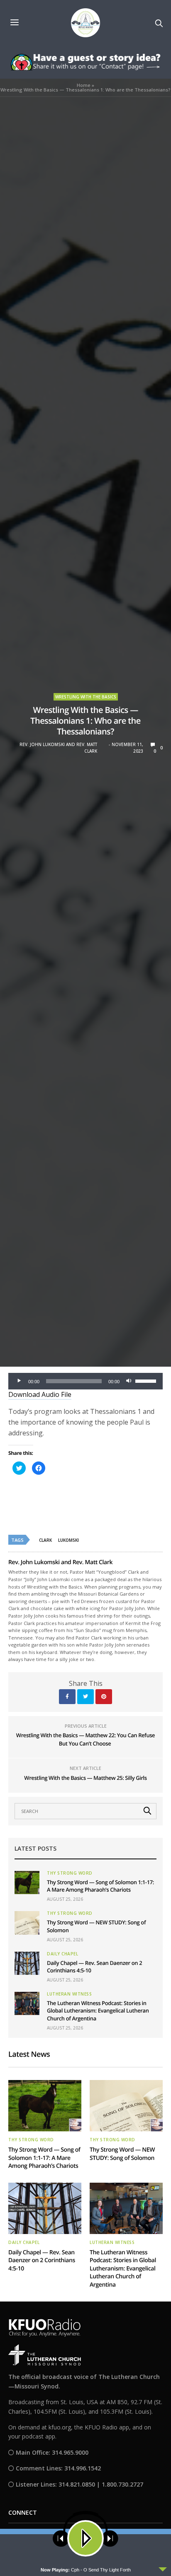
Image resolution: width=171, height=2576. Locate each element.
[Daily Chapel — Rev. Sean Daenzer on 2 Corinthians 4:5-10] (27, 1963)
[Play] (19, 1381)
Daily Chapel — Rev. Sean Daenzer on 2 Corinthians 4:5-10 (42, 2261)
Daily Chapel (62, 1954)
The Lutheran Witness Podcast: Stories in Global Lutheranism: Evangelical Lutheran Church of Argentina (98, 2010)
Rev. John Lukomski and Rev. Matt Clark (58, 748)
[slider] (147, 1380)
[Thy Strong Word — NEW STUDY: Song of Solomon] (27, 1923)
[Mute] (129, 1381)
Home (84, 85)
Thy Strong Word (70, 1873)
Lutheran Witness (69, 1994)
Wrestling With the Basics (86, 697)
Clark (45, 1540)
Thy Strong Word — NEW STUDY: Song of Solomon (122, 2154)
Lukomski (68, 1540)
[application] (85, 1381)
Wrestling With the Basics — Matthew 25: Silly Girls (85, 1778)
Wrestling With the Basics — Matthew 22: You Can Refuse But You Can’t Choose (85, 1739)
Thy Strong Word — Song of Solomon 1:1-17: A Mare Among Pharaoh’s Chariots (100, 1886)
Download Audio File (40, 1394)
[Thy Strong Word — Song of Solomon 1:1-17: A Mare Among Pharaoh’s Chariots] (27, 1883)
